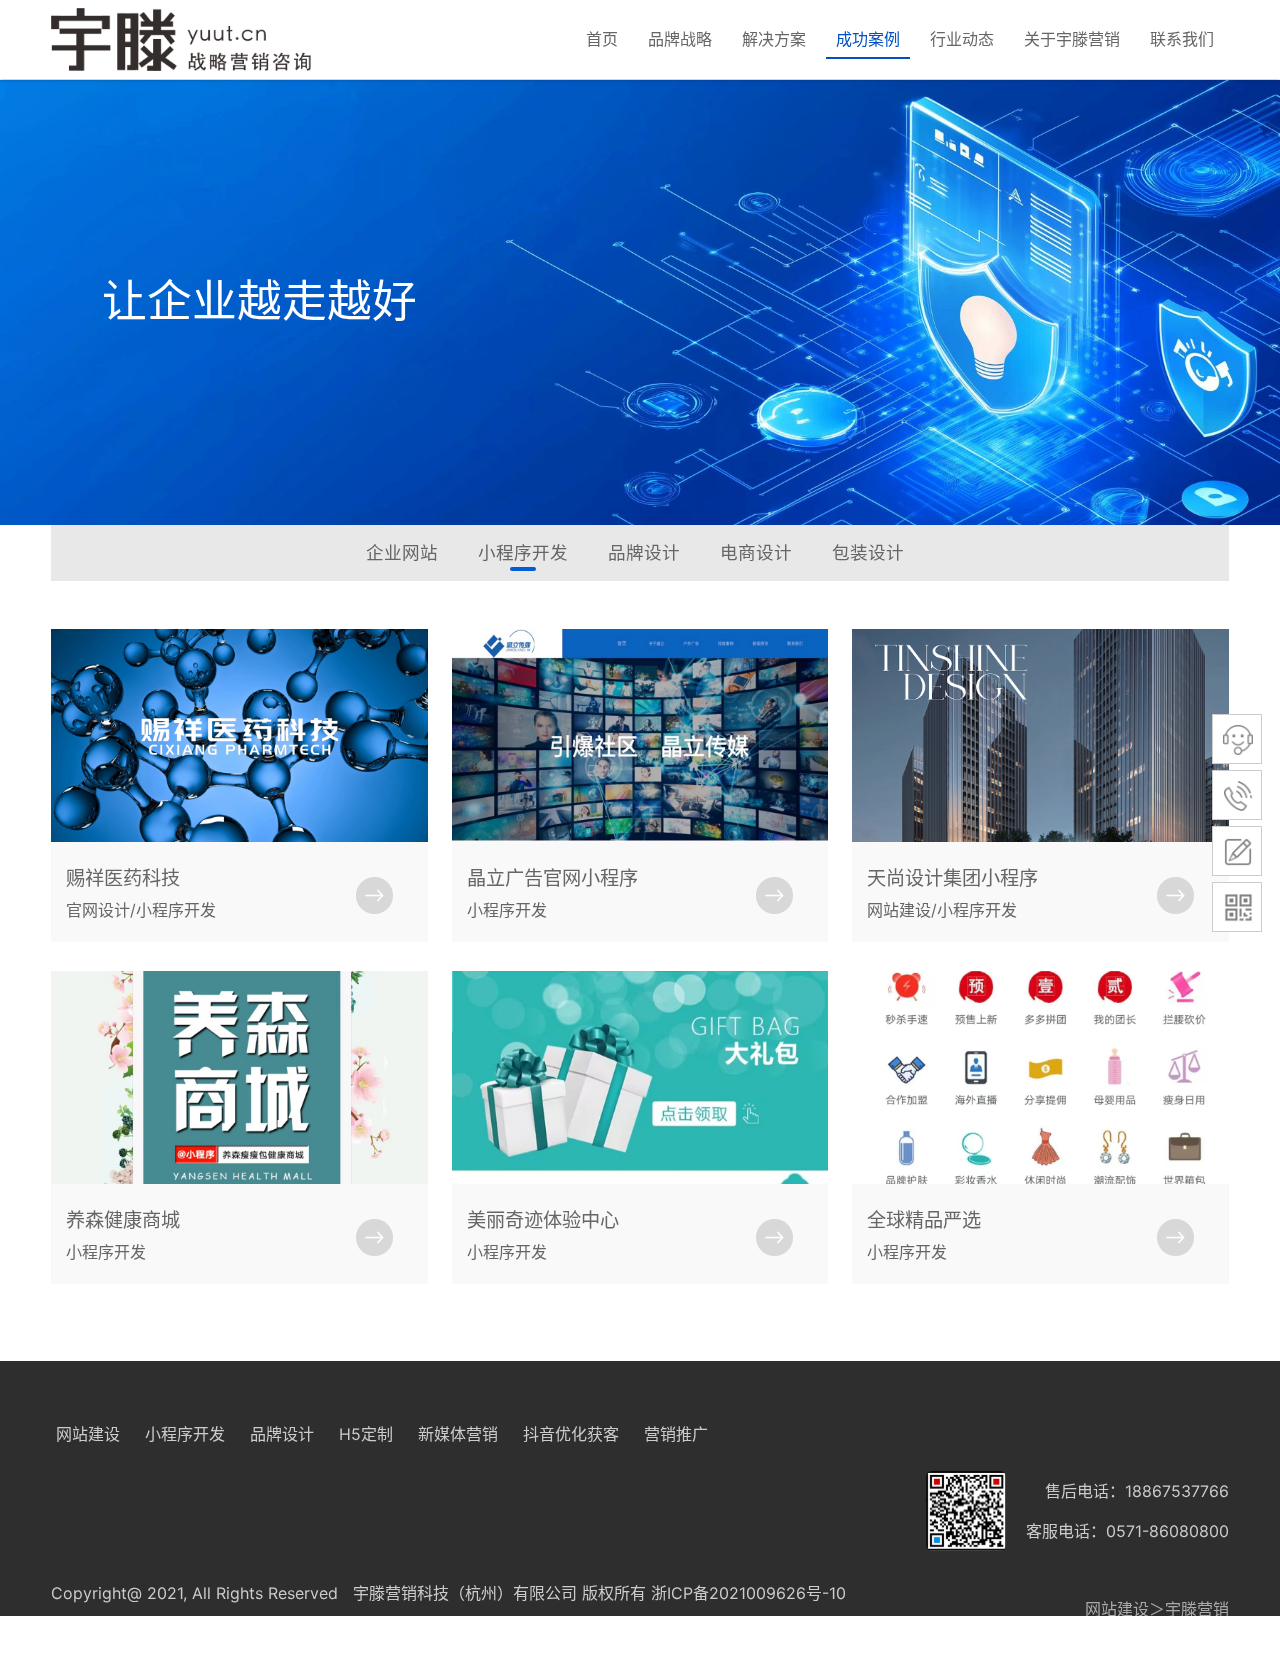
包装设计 (868, 552)
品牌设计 (644, 552)
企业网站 (402, 552)
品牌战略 (680, 39)
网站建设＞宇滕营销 (1157, 1609)
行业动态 (962, 39)
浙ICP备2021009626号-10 (748, 1593)
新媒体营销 (458, 1434)
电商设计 (756, 552)
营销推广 (676, 1434)
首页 (602, 39)
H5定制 (366, 1434)
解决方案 (774, 39)
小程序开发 (523, 552)
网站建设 (88, 1434)
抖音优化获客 (571, 1434)
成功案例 (868, 39)
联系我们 (1182, 39)
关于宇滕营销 (1072, 39)
